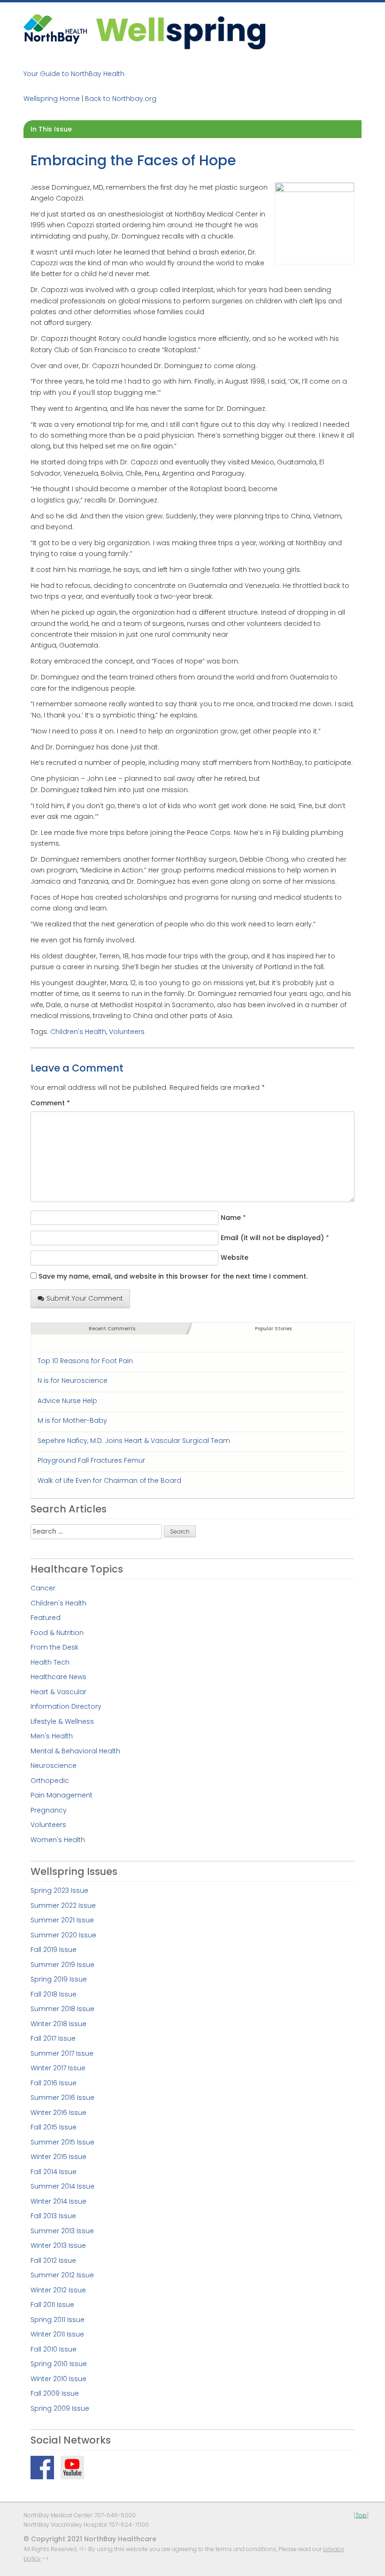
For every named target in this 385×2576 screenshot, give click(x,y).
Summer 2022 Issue (63, 1905)
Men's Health (52, 1736)
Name (231, 1218)
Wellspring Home (52, 99)
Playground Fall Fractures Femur (91, 1460)
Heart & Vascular (58, 1692)
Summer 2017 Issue (62, 2053)
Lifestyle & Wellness (62, 1721)
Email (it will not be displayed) (272, 1238)
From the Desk (54, 1647)
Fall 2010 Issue (54, 2349)
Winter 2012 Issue (58, 2290)
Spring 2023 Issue (59, 1890)
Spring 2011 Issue (58, 2320)
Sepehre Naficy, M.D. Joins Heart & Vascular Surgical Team (134, 1441)
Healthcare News (58, 1677)
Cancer (43, 1588)
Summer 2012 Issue (62, 2275)
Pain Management (62, 1795)
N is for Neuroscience (73, 1381)
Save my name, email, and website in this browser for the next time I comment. (173, 1276)
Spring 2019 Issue (59, 1979)
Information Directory (66, 1706)
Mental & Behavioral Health (75, 1751)
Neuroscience (54, 1766)
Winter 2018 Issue (58, 2024)
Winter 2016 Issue (58, 2113)
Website (235, 1257)
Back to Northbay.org (121, 99)
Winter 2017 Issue (58, 2068)
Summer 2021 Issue (62, 1920)
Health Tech (50, 1662)
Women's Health (58, 1840)
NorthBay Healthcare (56, 32)
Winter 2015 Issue (58, 2157)
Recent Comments (112, 1329)
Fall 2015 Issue (54, 2127)
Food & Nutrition (57, 1633)
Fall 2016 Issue (54, 2083)
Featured (46, 1618)
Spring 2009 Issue (60, 2408)
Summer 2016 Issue (62, 2098)
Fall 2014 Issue (54, 2172)
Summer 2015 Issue (62, 2142)
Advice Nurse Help (67, 1401)
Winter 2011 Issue (57, 2334)
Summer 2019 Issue (62, 1965)
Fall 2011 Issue (52, 2305)
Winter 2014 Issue (58, 2201)
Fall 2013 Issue (53, 2216)
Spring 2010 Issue (59, 2364)
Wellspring (181, 32)
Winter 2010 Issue (58, 2379)
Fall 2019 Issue (54, 1950)
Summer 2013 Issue (62, 2231)
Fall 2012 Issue (53, 2260)
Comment (50, 1103)
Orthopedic (50, 1781)
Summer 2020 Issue (63, 1935)
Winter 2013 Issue (58, 2245)
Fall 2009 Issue (55, 2393)
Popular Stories (273, 1329)
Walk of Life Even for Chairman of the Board (109, 1481)
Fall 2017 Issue (53, 2038)
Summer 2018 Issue (62, 2009)
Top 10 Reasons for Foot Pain (85, 1361)
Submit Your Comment (85, 1298)
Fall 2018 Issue (54, 1994)
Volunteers (127, 1032)
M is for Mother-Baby (72, 1420)
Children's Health (78, 1032)
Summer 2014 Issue (62, 2186)
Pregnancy (49, 1810)
